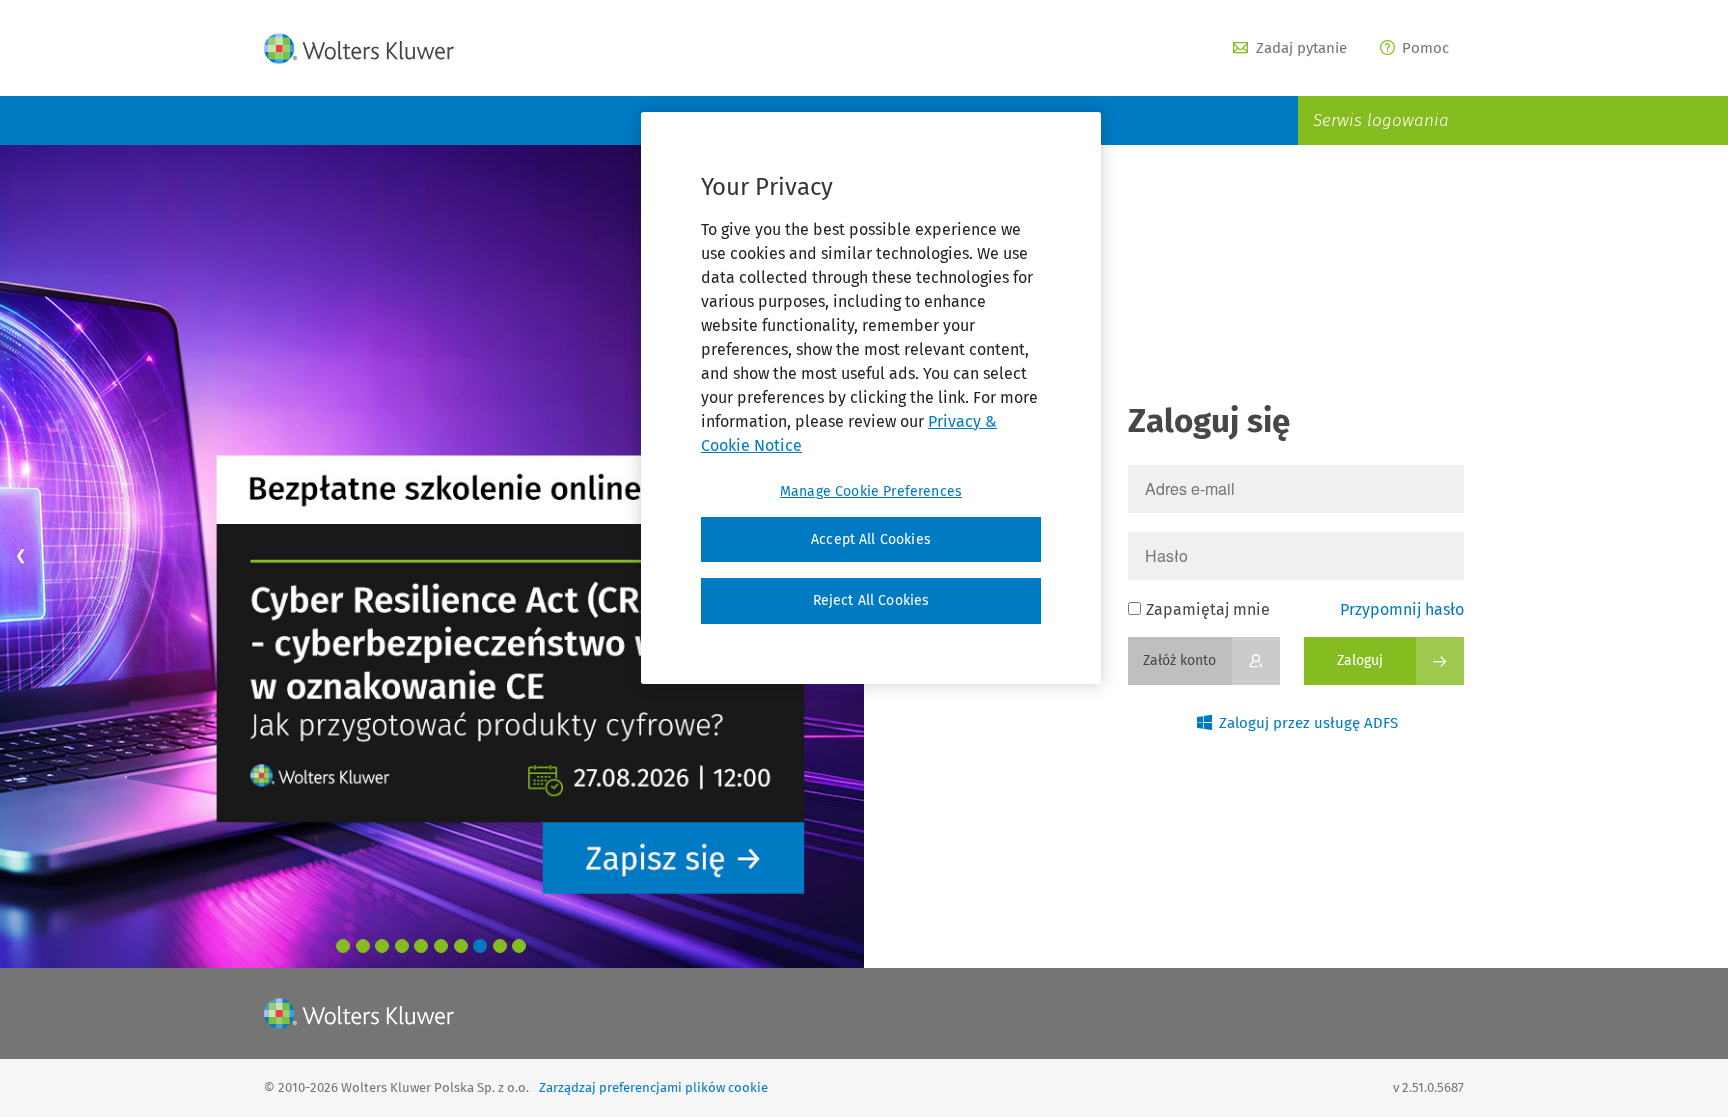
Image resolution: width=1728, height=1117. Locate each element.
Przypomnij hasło (1402, 609)
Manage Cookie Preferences (871, 491)
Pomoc (1425, 48)
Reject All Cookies (871, 600)
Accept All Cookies (871, 539)
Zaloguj (1360, 660)
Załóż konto (1179, 660)
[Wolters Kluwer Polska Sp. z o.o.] (359, 48)
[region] (871, 398)
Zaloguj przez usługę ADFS (1308, 723)
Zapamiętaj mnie (1208, 609)
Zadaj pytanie (1301, 48)
